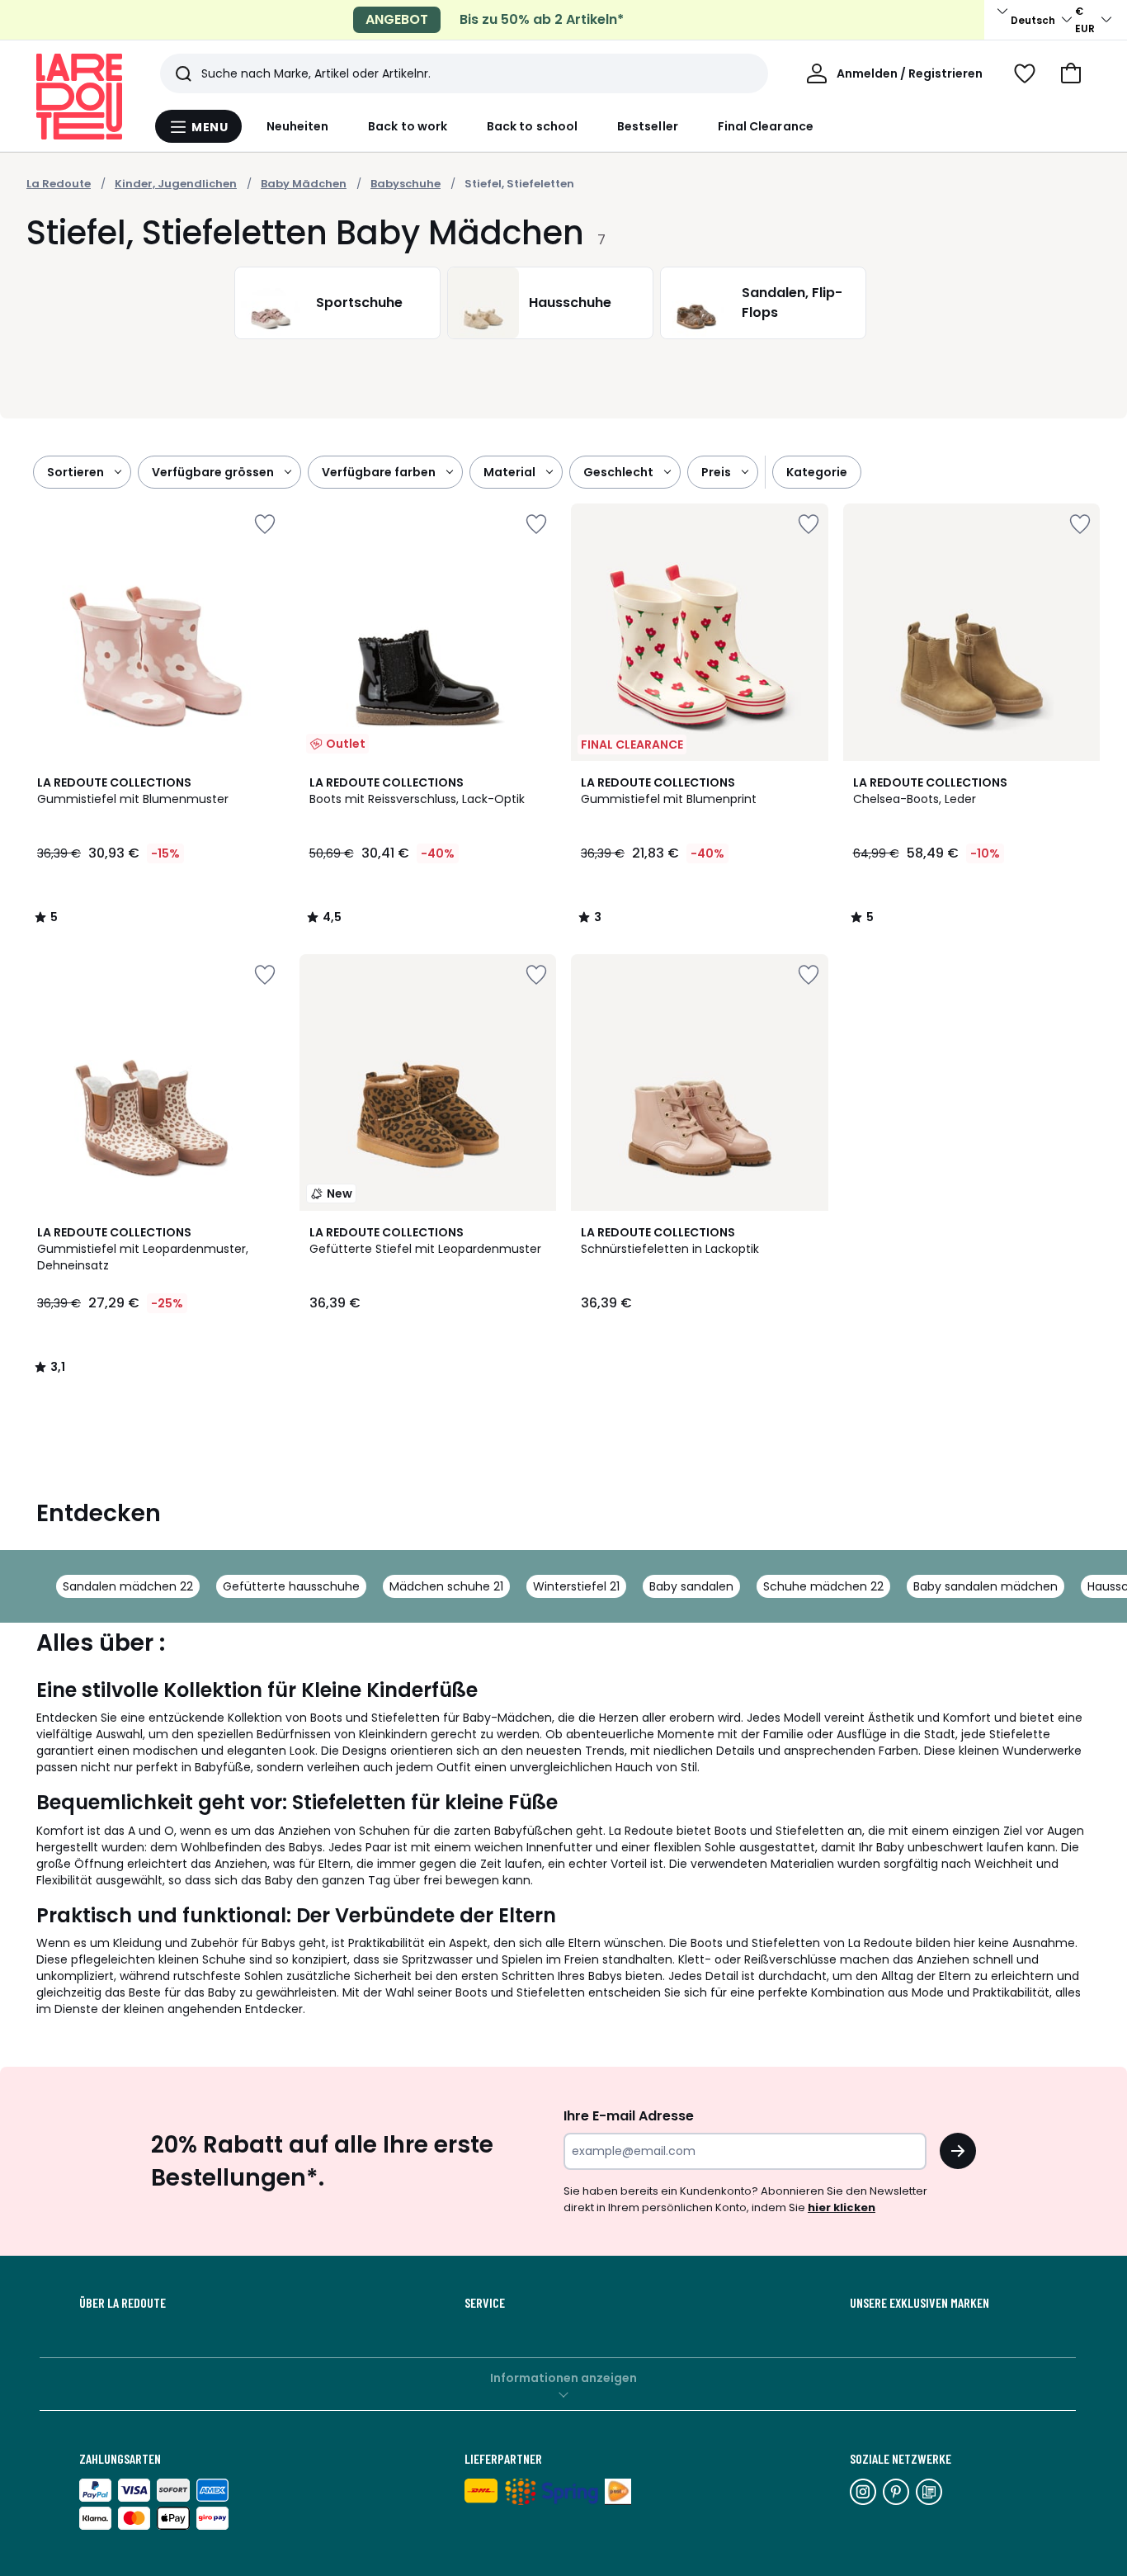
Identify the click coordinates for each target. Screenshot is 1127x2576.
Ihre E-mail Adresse (629, 2116)
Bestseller (648, 126)
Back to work (408, 126)
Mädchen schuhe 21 (446, 1586)
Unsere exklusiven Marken (920, 2303)
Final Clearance (766, 126)
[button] (1071, 73)
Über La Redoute (123, 2303)
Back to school (532, 126)
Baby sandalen (691, 1586)
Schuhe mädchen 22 (823, 1586)
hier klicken (842, 2207)
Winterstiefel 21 (576, 1586)
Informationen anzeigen (563, 2378)
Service (485, 2303)
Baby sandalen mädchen (986, 1586)
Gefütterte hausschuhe (291, 1586)
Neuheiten (298, 126)
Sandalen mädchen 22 (128, 1586)
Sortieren (75, 472)
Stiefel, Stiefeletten (519, 184)
